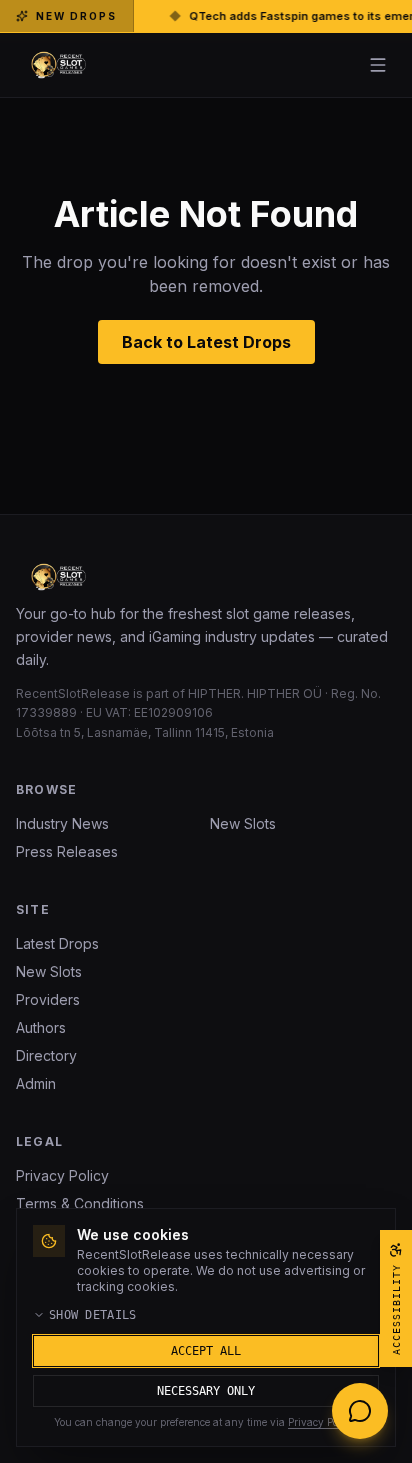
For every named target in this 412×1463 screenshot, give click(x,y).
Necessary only (206, 1391)
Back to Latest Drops (206, 342)
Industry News (62, 823)
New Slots (243, 823)
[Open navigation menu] (378, 65)
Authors (41, 1027)
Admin (36, 1083)
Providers (48, 999)
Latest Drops (57, 943)
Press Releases (67, 851)
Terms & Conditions (80, 1203)
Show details (93, 1315)
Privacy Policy (62, 1175)
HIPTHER (214, 693)
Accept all (206, 1351)
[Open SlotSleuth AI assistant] (360, 1411)
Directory (46, 1055)
